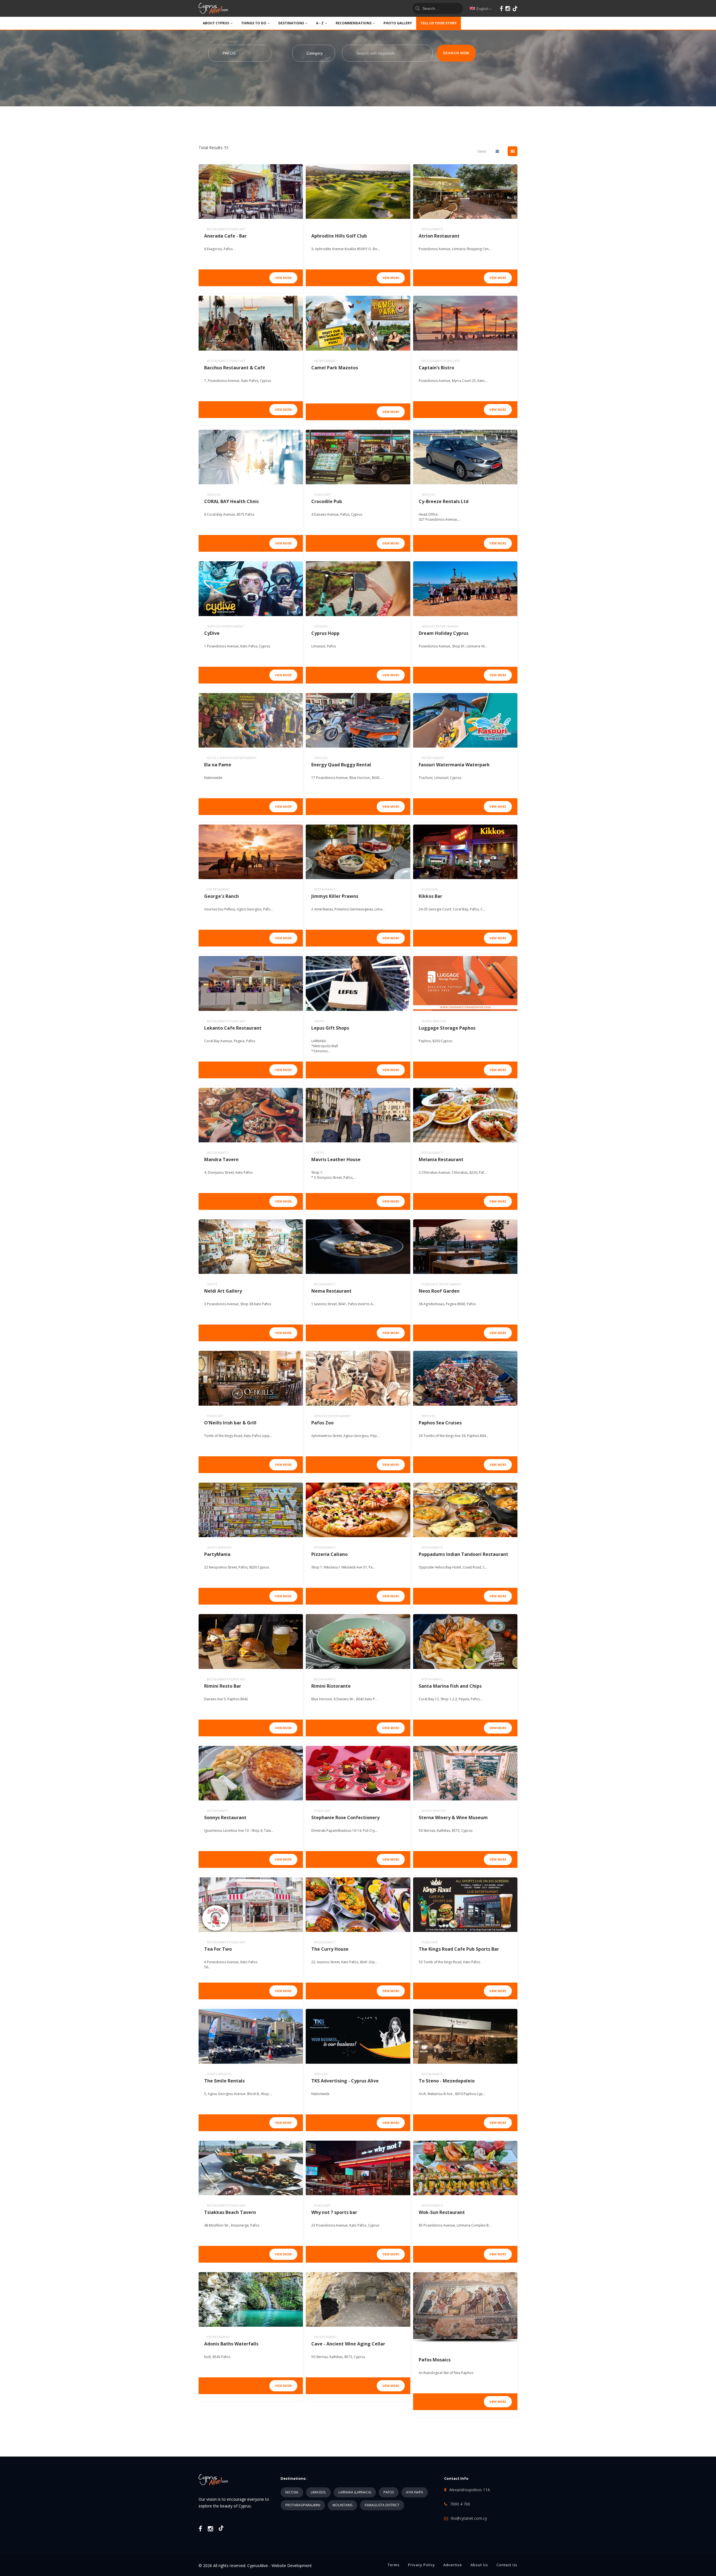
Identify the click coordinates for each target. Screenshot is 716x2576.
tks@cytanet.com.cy (469, 2518)
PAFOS (389, 2492)
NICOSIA (292, 2492)
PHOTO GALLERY (398, 23)
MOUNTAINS (342, 2505)
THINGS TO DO (254, 23)
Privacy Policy (421, 2565)
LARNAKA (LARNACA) (355, 2492)
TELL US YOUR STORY (439, 23)
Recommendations (354, 23)
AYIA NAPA (415, 2492)
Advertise (453, 2565)
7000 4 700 (460, 2504)
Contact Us (507, 2565)
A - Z (320, 23)
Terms (394, 2565)
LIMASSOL (318, 2492)
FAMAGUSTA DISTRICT (382, 2505)
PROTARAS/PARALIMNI (303, 2505)
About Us (479, 2565)
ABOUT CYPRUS (216, 23)
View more (283, 278)
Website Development (292, 2566)
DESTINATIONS (291, 23)
